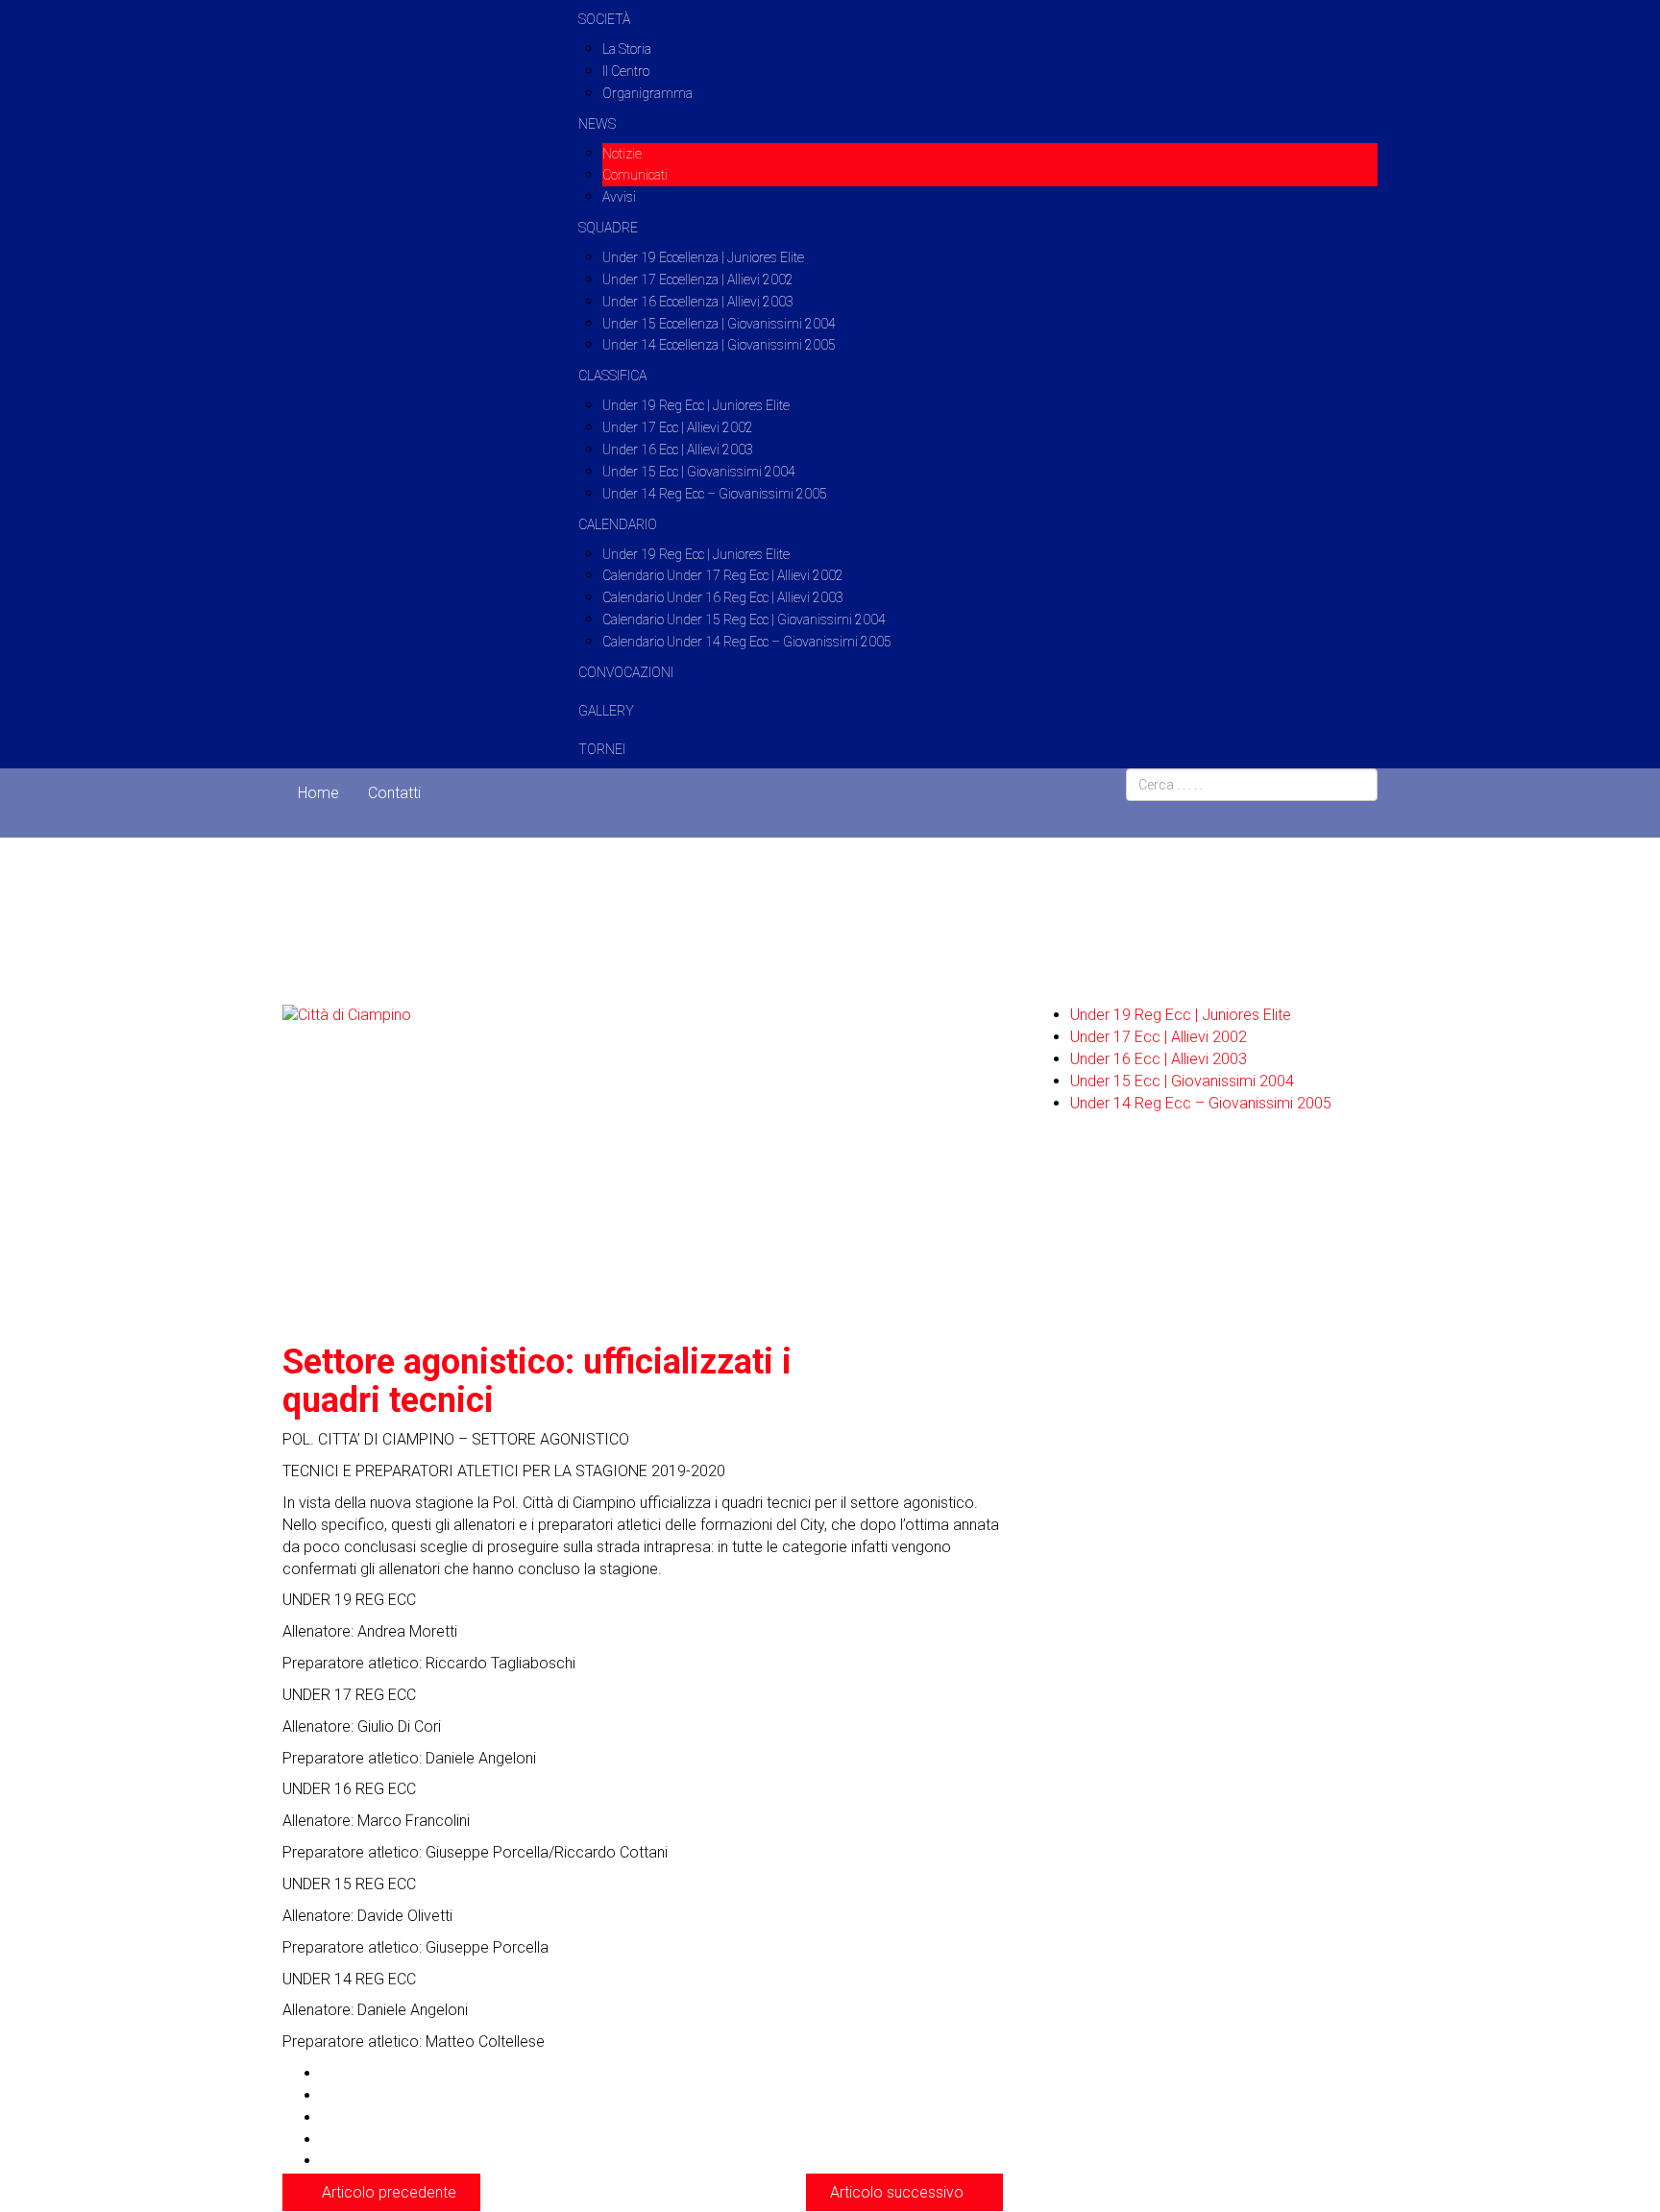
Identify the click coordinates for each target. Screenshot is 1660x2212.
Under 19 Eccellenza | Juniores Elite (703, 257)
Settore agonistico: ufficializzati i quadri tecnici (537, 1381)
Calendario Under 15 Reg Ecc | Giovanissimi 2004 (744, 620)
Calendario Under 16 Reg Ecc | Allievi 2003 (723, 597)
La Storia (627, 49)
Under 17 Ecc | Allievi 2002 (678, 427)
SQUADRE (608, 228)
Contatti (394, 793)
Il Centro (626, 71)
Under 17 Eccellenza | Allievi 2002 (698, 280)
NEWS (597, 124)
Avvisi (619, 197)
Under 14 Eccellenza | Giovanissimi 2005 (719, 345)
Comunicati (635, 175)
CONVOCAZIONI (626, 672)
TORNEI (602, 749)
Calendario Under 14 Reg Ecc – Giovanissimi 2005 (747, 642)
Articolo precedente (387, 2192)
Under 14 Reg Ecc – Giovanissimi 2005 (715, 494)
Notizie (622, 154)
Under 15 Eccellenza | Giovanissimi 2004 (719, 324)
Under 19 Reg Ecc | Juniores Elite (696, 405)
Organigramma (647, 93)
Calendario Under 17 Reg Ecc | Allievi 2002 (723, 575)
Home (318, 793)
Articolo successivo (899, 2192)
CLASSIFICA (612, 376)
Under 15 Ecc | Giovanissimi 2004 (699, 472)
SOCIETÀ (604, 19)
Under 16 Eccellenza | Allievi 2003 (698, 302)
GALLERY (606, 711)
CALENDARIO (618, 524)
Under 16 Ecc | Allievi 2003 (678, 450)
